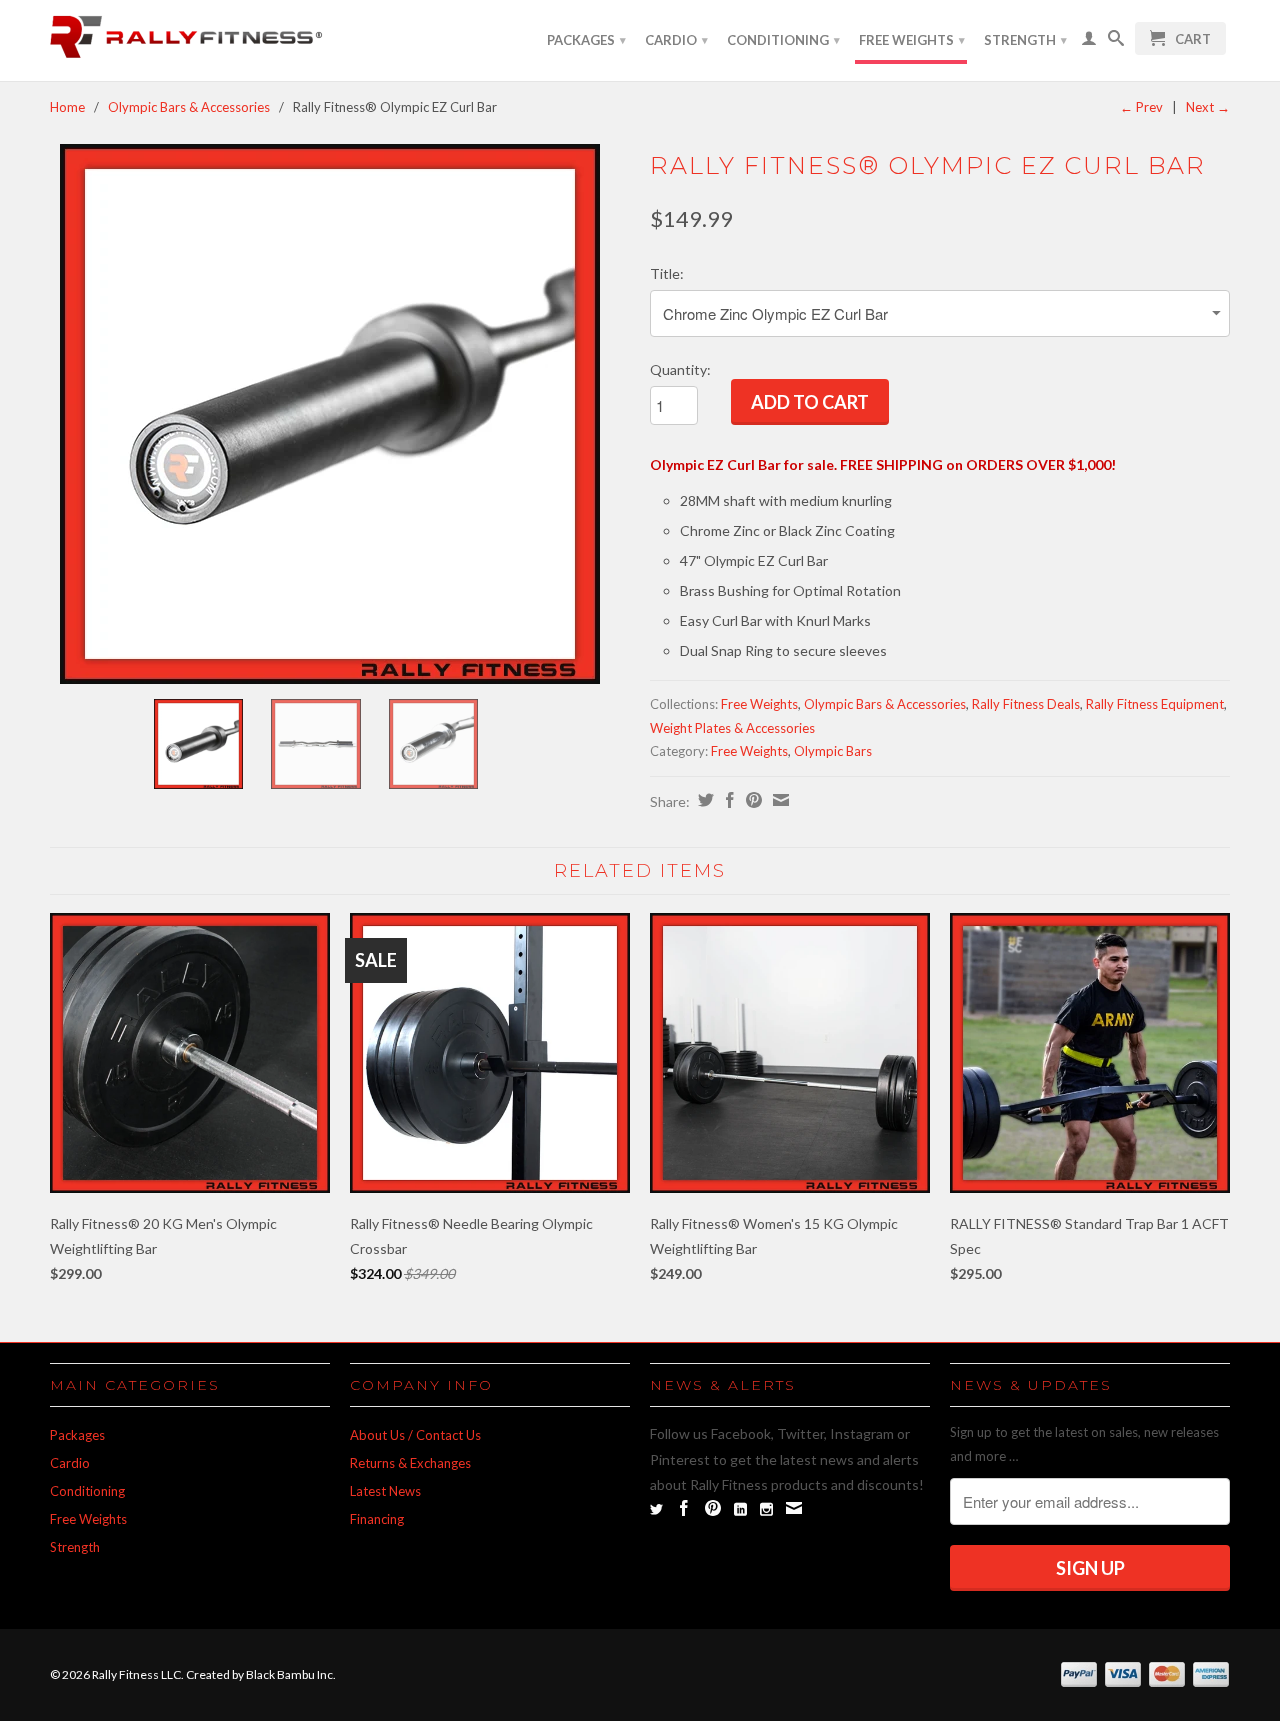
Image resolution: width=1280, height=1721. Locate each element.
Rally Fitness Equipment (1155, 704)
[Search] (1116, 42)
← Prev (1141, 107)
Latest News (385, 1491)
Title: (667, 273)
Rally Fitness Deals (1026, 704)
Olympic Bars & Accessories (189, 107)
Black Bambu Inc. (291, 1674)
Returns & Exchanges (410, 1463)
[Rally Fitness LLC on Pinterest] (713, 1508)
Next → (1208, 107)
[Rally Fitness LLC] (190, 40)
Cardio (676, 40)
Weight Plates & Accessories (732, 728)
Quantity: (680, 369)
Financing (377, 1519)
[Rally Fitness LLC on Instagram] (766, 1509)
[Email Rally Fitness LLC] (794, 1508)
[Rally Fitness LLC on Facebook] (684, 1508)
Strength (1025, 40)
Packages (586, 40)
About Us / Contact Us (415, 1435)
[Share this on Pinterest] (751, 800)
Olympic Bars (833, 751)
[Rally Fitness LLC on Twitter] (656, 1509)
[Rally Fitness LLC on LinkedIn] (740, 1509)
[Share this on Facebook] (727, 800)
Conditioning (783, 40)
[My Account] (1089, 42)
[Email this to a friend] (778, 800)
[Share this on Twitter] (703, 800)
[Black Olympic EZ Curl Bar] (330, 414)
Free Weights (912, 40)
